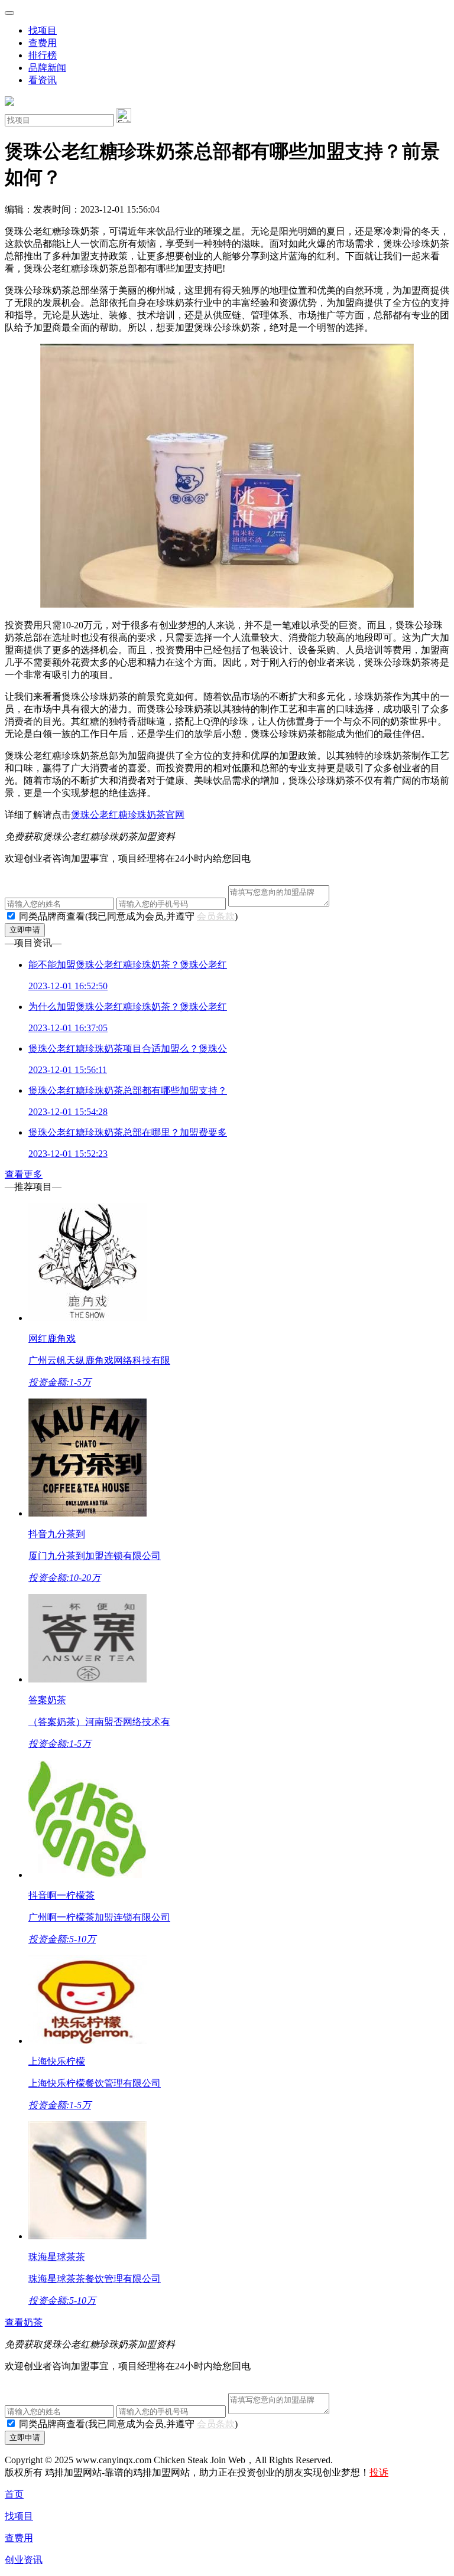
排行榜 (43, 55)
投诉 (379, 2472)
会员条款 (216, 916)
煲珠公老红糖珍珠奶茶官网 (128, 815)
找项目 (43, 30)
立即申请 (25, 930)
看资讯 (43, 80)
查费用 (43, 43)
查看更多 (24, 1174)
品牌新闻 (47, 68)
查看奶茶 (24, 2322)
